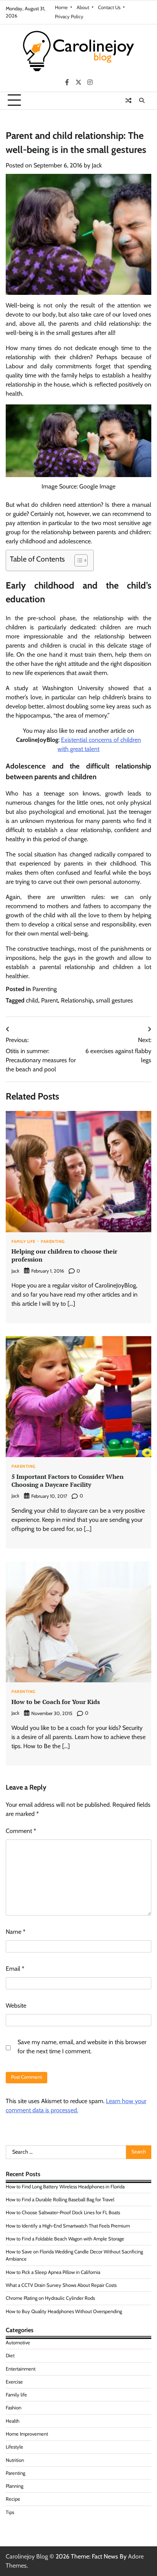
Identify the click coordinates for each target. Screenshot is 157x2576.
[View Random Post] (128, 100)
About (83, 7)
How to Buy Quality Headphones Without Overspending (64, 2311)
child (32, 1000)
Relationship (77, 1000)
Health (13, 2421)
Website (16, 2006)
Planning (14, 2486)
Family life (23, 1242)
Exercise (14, 2382)
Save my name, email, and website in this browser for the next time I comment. (82, 2047)
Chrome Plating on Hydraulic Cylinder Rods (50, 2298)
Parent (50, 1000)
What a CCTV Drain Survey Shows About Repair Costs (61, 2285)
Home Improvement (27, 2434)
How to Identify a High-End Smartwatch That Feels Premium (68, 2226)
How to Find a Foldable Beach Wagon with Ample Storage (65, 2239)
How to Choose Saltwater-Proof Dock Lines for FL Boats (63, 2212)
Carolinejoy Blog (27, 2556)
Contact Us (109, 7)
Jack (97, 165)
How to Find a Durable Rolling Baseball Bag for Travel (60, 2200)
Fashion (14, 2408)
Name (16, 1932)
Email (15, 1969)
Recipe (13, 2499)
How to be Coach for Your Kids (56, 1702)
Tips (10, 2512)
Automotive (18, 2343)
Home (61, 7)
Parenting (45, 989)
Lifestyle (14, 2447)
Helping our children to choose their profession (64, 1255)
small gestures (115, 1000)
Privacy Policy (69, 17)
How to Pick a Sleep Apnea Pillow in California (53, 2272)
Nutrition (15, 2460)
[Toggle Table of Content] (77, 560)
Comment (21, 1831)
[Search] (142, 100)
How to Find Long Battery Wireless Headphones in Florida (65, 2187)
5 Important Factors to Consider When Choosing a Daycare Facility (67, 1481)
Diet (10, 2356)
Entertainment (21, 2369)
